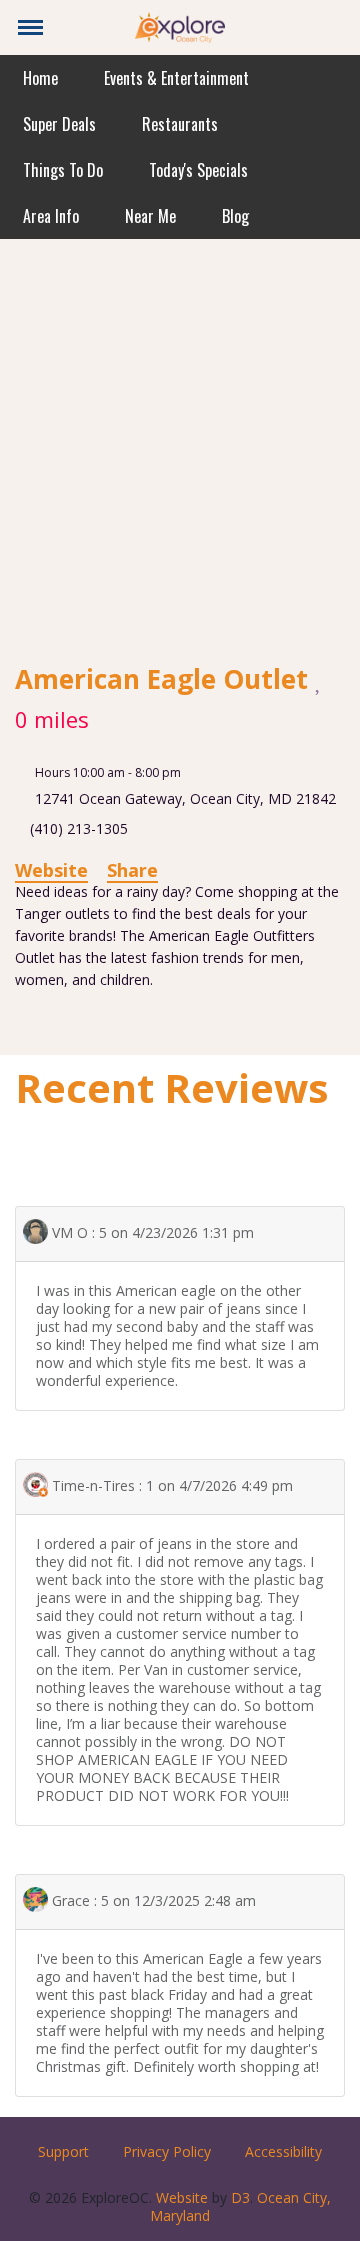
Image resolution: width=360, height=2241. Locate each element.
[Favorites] (319, 679)
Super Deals (59, 124)
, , (185, 798)
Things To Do (63, 170)
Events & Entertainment (176, 78)
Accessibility (283, 2151)
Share (132, 870)
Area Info (51, 216)
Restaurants (180, 124)
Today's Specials (198, 170)
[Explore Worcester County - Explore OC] (180, 25)
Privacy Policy (167, 2151)
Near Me (150, 216)
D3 (240, 2197)
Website (51, 870)
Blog (235, 216)
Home (40, 78)
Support (63, 2151)
